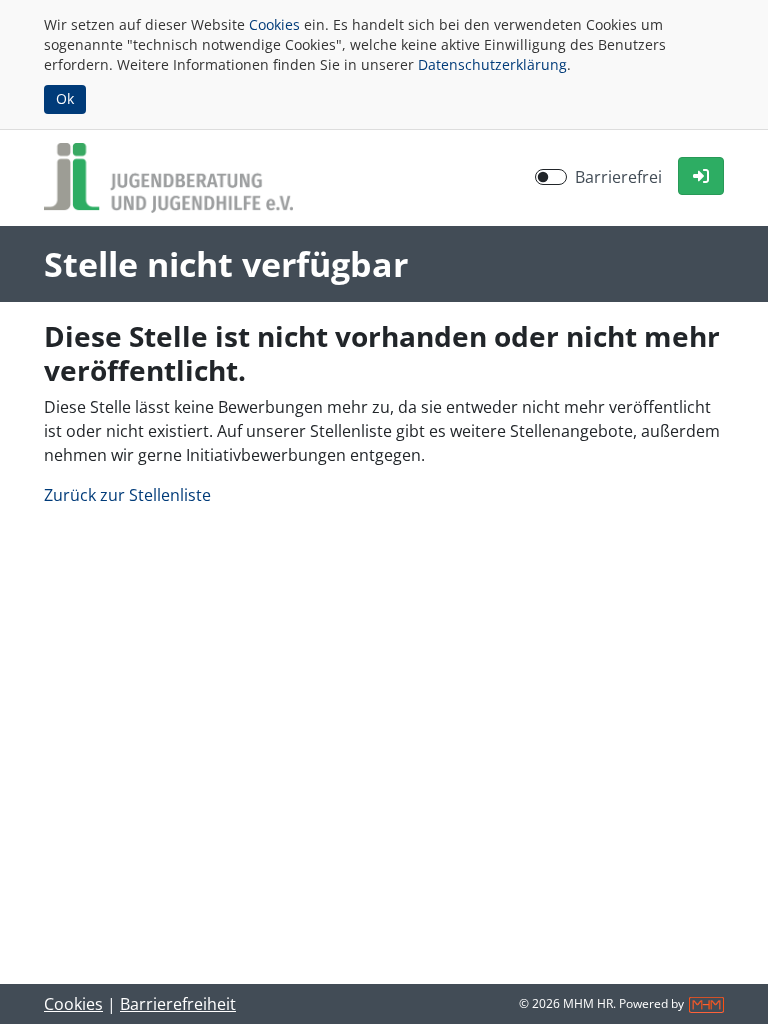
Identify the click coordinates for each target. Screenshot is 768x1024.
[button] (701, 176)
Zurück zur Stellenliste (127, 495)
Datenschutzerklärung (492, 64)
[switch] (551, 177)
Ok (65, 98)
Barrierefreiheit (178, 1004)
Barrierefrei (618, 177)
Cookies (274, 24)
